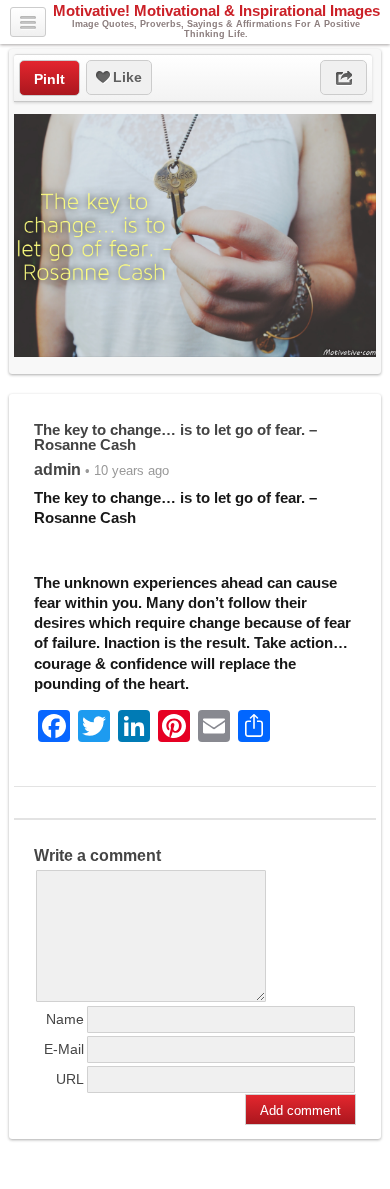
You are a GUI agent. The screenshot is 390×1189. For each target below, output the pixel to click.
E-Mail (64, 1049)
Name (65, 1019)
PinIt (49, 79)
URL (70, 1079)
